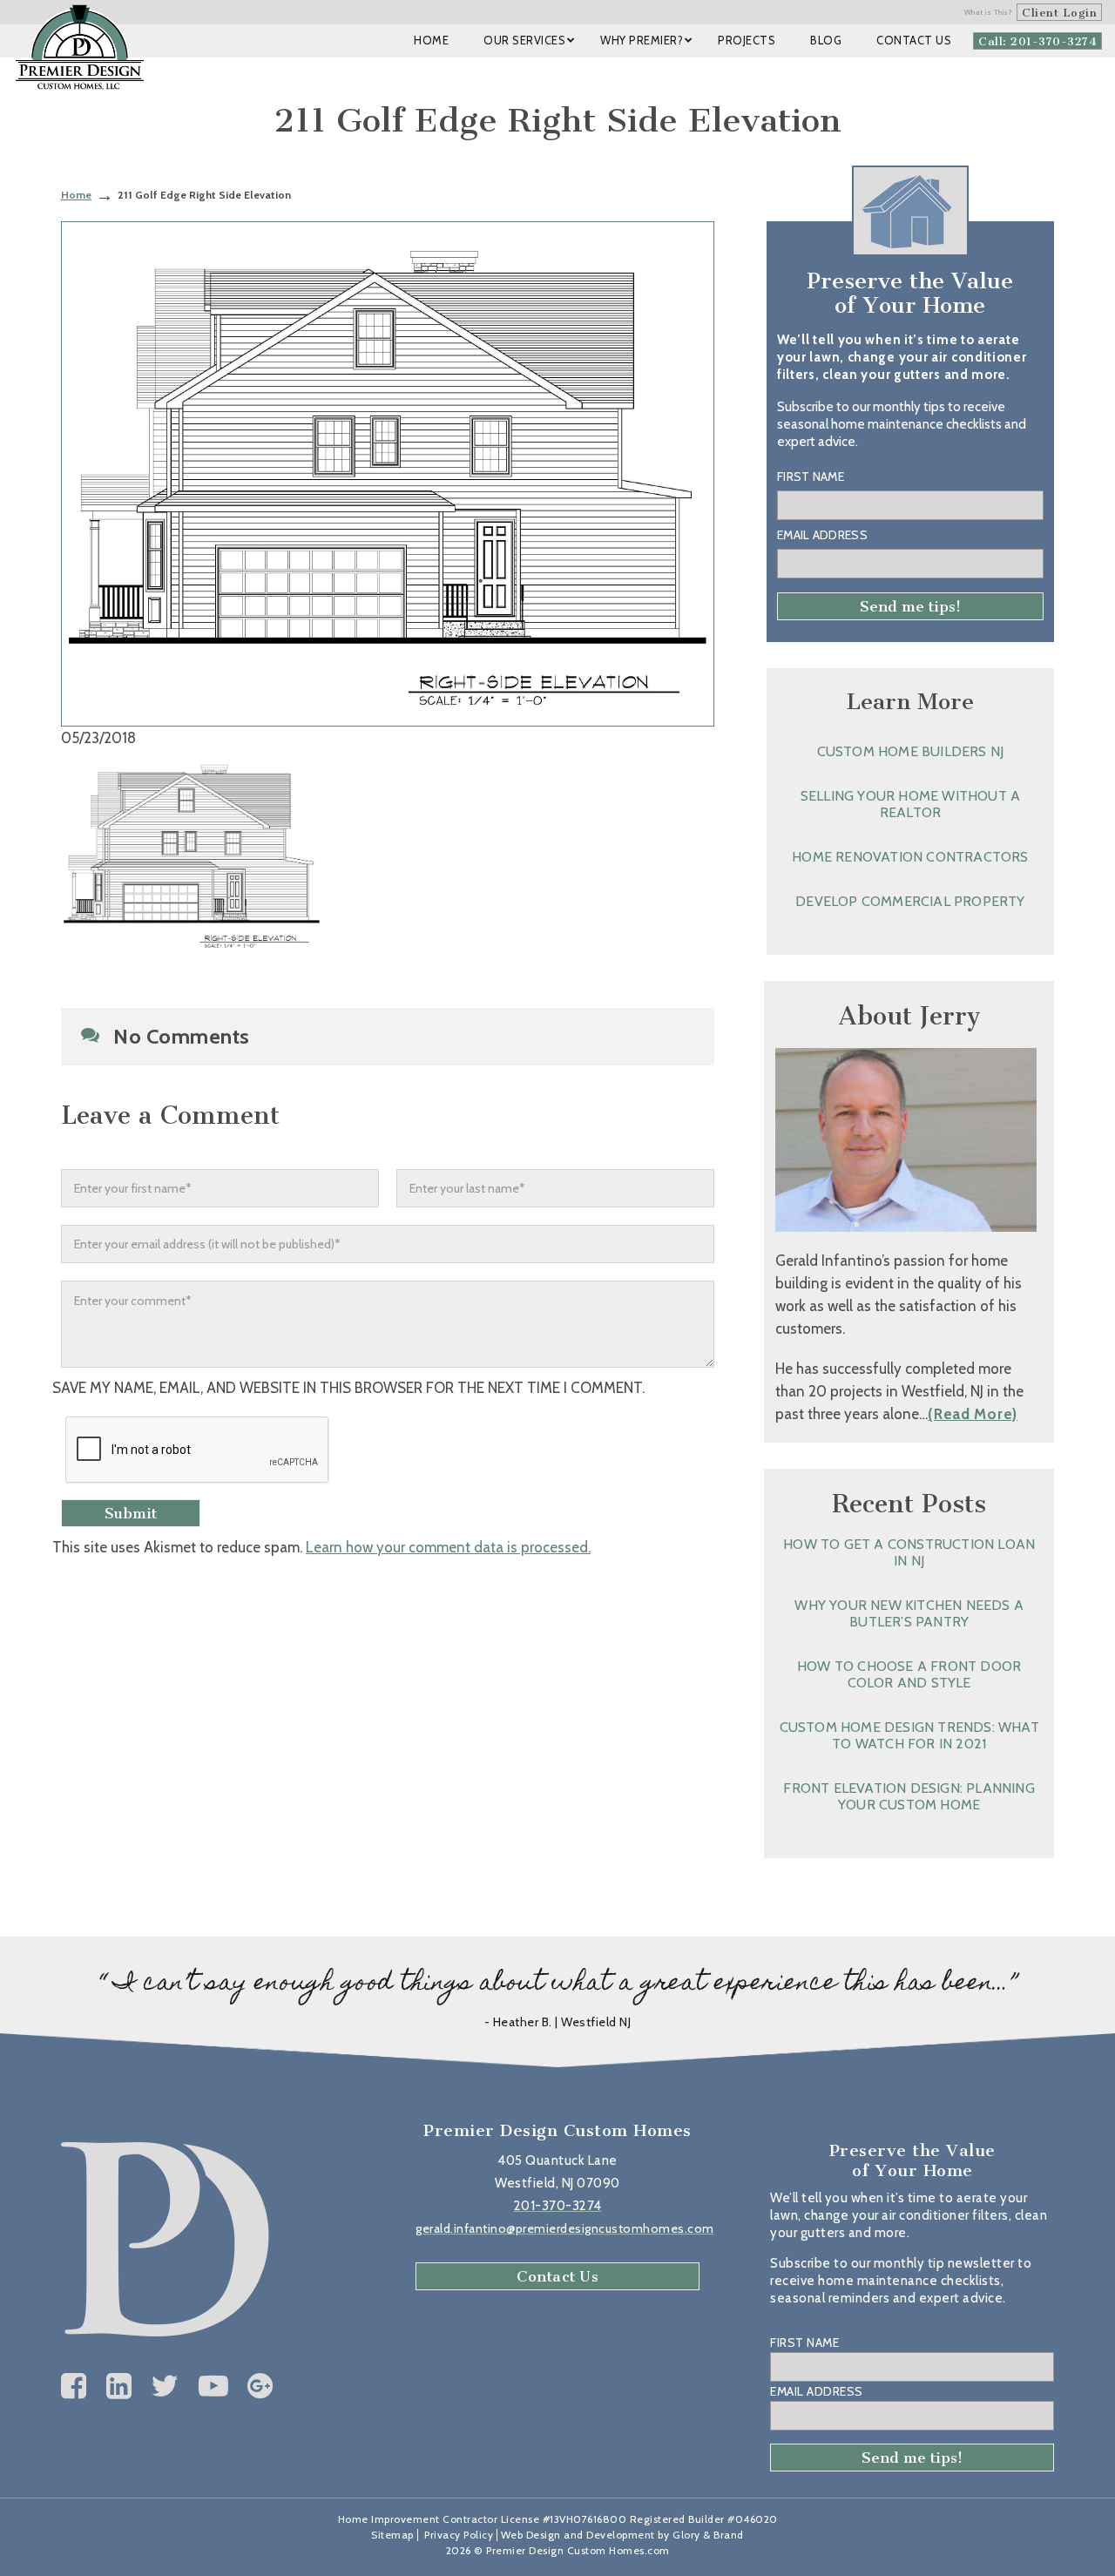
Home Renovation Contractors (910, 857)
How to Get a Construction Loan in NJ (909, 1552)
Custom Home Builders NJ (911, 751)
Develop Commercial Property (910, 901)
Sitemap (392, 2535)
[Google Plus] (260, 2386)
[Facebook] (74, 2386)
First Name (811, 477)
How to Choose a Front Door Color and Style (909, 1674)
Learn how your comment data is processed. (448, 1547)
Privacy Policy (459, 2535)
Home (76, 195)
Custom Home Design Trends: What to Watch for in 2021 (909, 1735)
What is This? (989, 12)
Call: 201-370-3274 (1037, 41)
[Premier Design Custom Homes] (80, 47)
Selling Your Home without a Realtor (910, 804)
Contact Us (557, 2276)
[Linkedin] (119, 2386)
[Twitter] (165, 2386)
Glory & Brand (708, 2535)
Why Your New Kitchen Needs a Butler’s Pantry (909, 1613)
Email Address (822, 535)
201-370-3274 (558, 2206)
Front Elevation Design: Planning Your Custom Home (909, 1796)
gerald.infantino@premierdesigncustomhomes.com (565, 2228)
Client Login (1059, 13)
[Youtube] (214, 2386)
